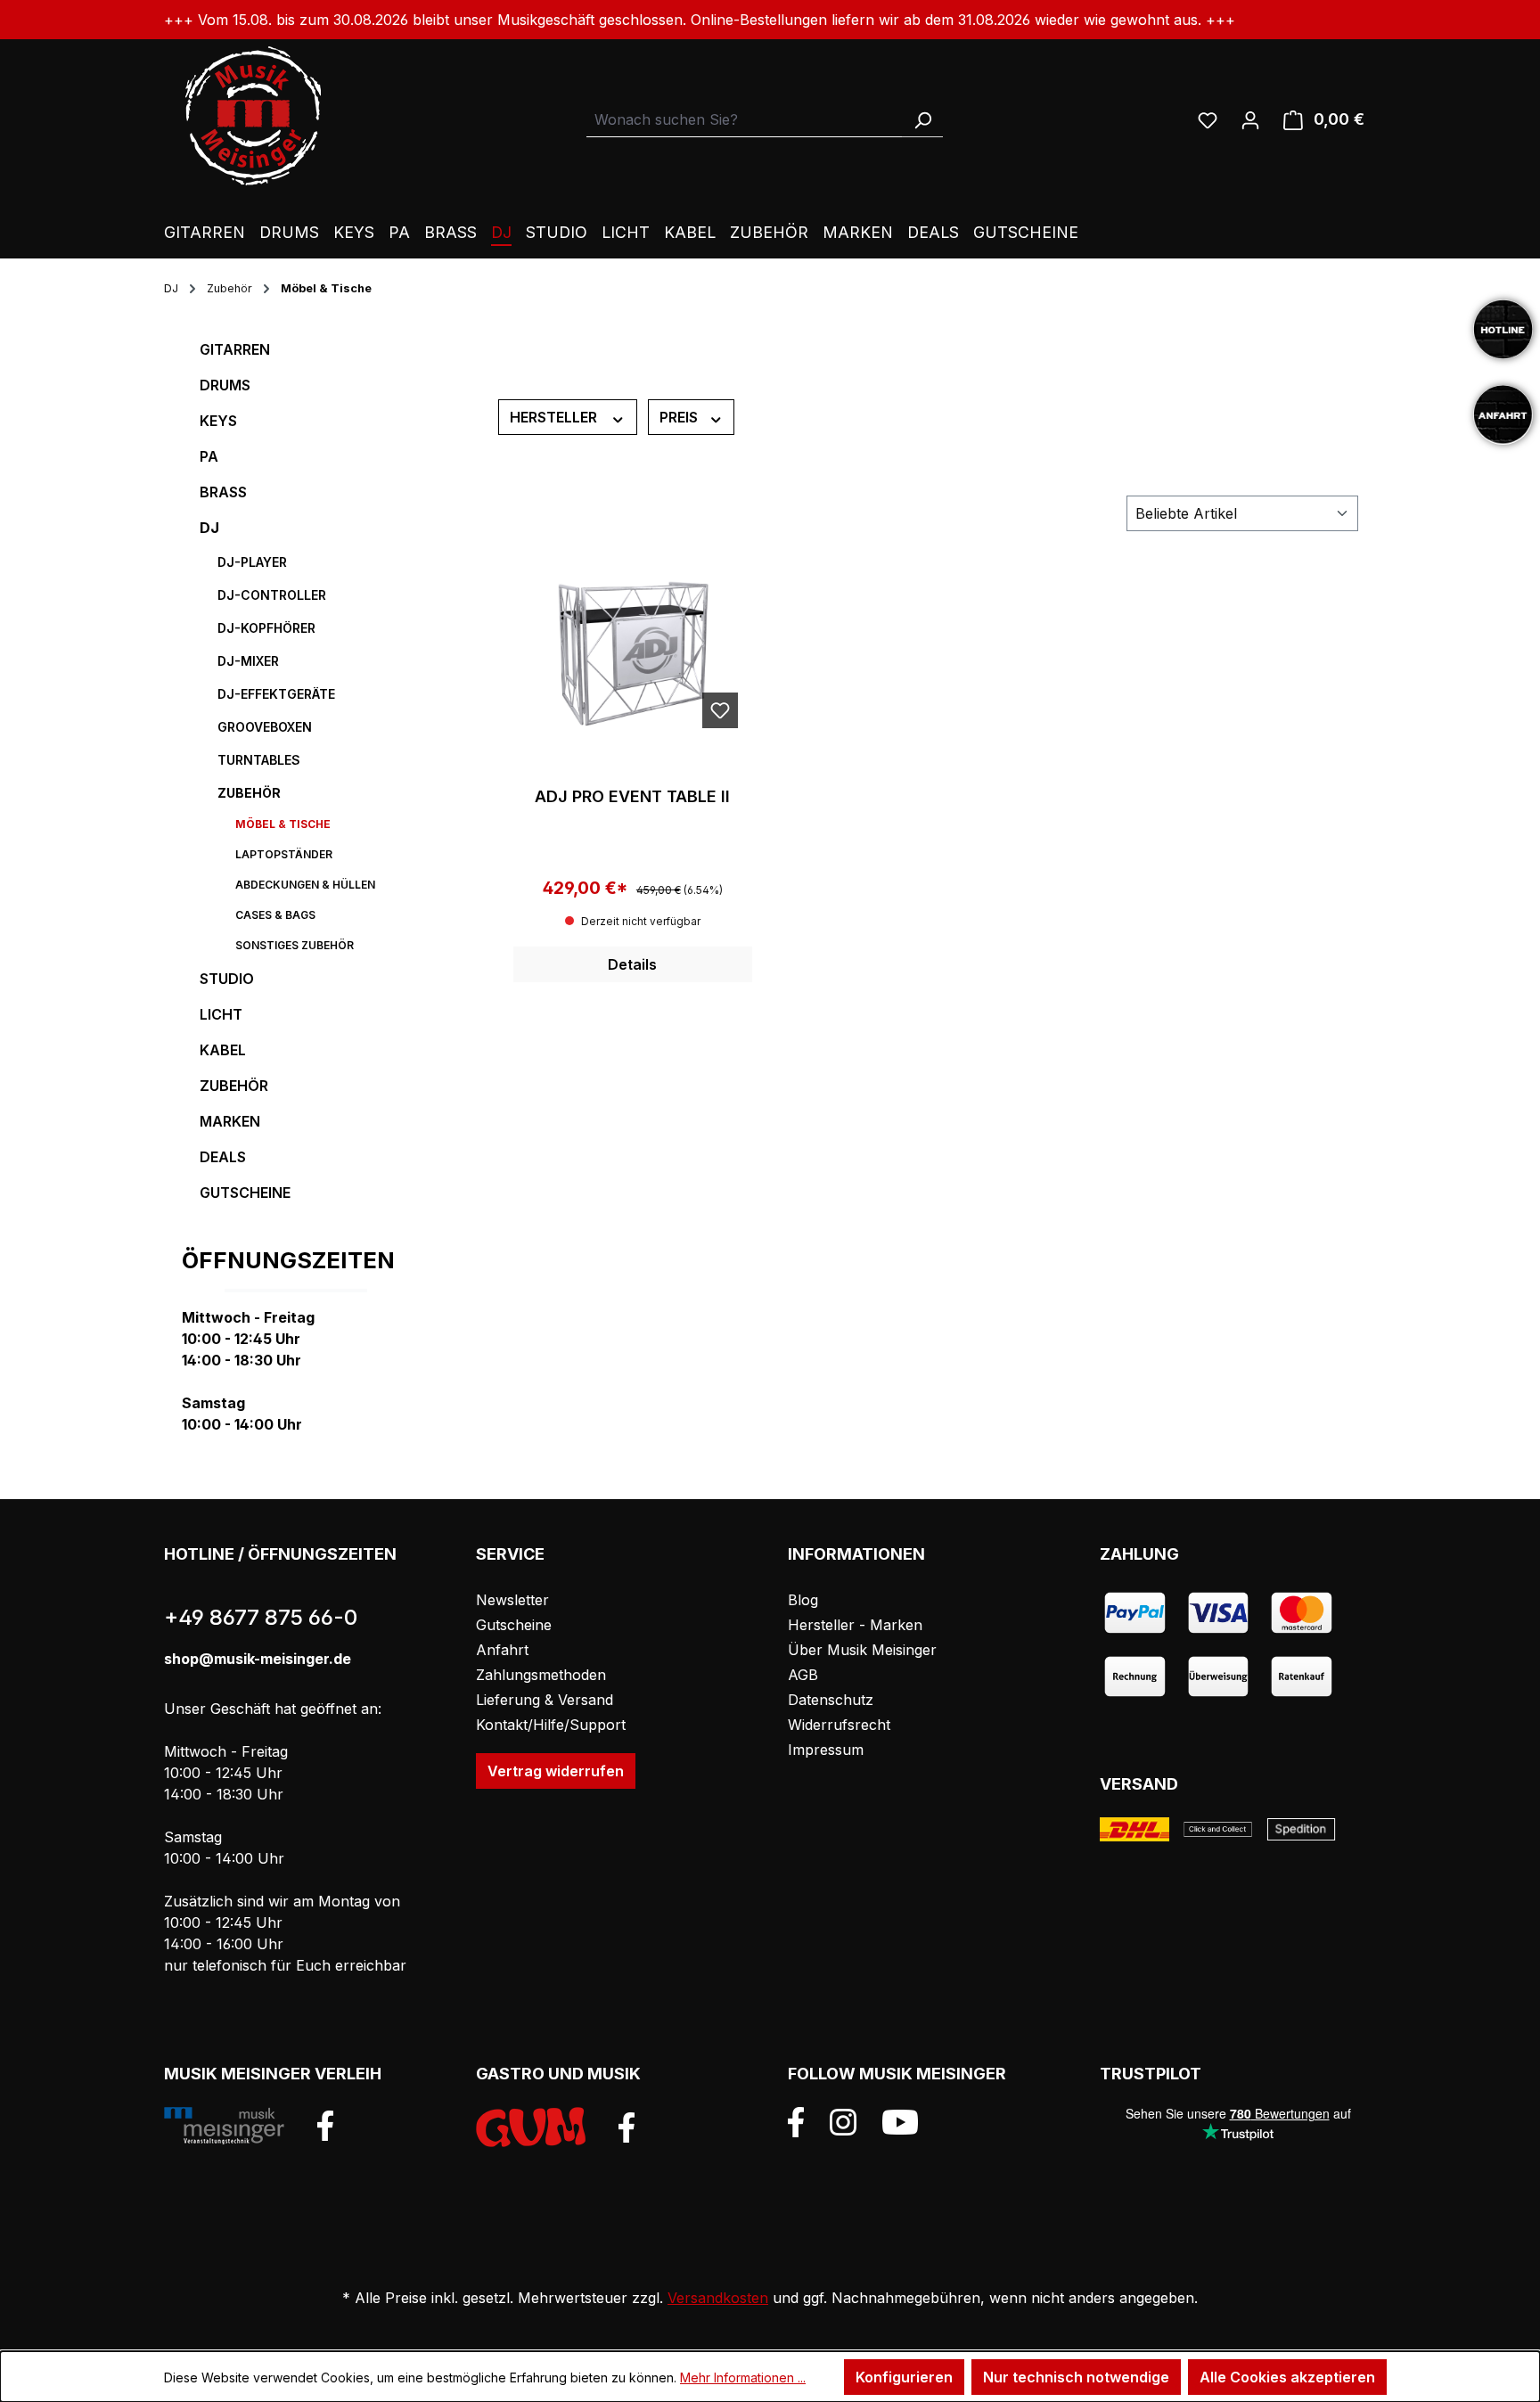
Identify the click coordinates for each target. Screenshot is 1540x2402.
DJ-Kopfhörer (266, 628)
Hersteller (555, 417)
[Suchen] (922, 120)
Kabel (223, 1050)
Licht (221, 1014)
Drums (225, 385)
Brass (223, 492)
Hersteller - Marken (855, 1625)
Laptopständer (284, 854)
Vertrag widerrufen (556, 1771)
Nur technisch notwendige (1076, 2377)
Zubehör (249, 793)
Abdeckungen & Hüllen (305, 885)
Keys (218, 421)
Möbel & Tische (283, 824)
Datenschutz (831, 1700)
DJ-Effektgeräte (276, 694)
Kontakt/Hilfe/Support (551, 1725)
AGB (803, 1675)
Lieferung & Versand (545, 1700)
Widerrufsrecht (839, 1725)
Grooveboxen (265, 727)
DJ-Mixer (248, 661)
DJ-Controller (272, 595)
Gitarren (235, 349)
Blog (803, 1600)
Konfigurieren (904, 2377)
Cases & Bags (275, 915)
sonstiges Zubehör (295, 945)
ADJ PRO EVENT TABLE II (632, 796)
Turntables (259, 760)
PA (209, 456)
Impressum (826, 1750)
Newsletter (512, 1600)
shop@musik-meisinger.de (258, 1659)
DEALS (223, 1157)
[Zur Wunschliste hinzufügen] (720, 710)
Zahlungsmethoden (541, 1675)
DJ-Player (252, 562)
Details (632, 964)
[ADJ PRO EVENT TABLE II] (633, 653)
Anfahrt (502, 1650)
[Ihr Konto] (1250, 119)
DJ (209, 528)
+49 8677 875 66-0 (261, 1617)
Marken (230, 1121)
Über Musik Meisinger (862, 1650)
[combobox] (745, 120)
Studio (227, 979)
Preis (680, 417)
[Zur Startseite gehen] (253, 116)
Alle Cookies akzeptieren (1287, 2377)
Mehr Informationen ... (743, 2377)
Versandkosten (718, 2298)
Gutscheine (245, 1193)
